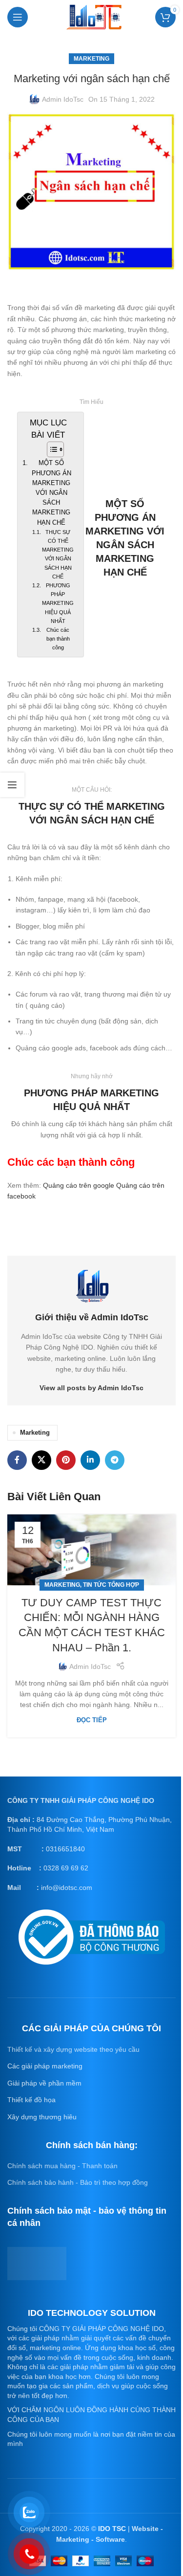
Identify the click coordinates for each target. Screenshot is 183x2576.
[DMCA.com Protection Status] (37, 2263)
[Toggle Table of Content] (51, 449)
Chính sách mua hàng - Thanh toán (62, 2166)
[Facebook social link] (17, 1460)
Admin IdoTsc (63, 99)
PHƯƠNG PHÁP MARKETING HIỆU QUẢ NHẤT (58, 603)
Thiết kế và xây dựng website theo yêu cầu (73, 2049)
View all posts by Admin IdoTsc (91, 1388)
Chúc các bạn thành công (58, 639)
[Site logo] (94, 16)
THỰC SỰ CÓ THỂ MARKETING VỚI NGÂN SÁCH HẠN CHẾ (58, 554)
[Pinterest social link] (66, 1460)
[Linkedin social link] (90, 1460)
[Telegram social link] (115, 1460)
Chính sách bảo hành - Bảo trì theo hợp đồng (78, 2182)
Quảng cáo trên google (79, 1185)
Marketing (91, 59)
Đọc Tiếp (92, 1720)
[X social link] (41, 1460)
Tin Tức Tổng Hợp (111, 1585)
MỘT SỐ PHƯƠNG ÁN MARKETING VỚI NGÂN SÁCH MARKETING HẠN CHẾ (51, 493)
